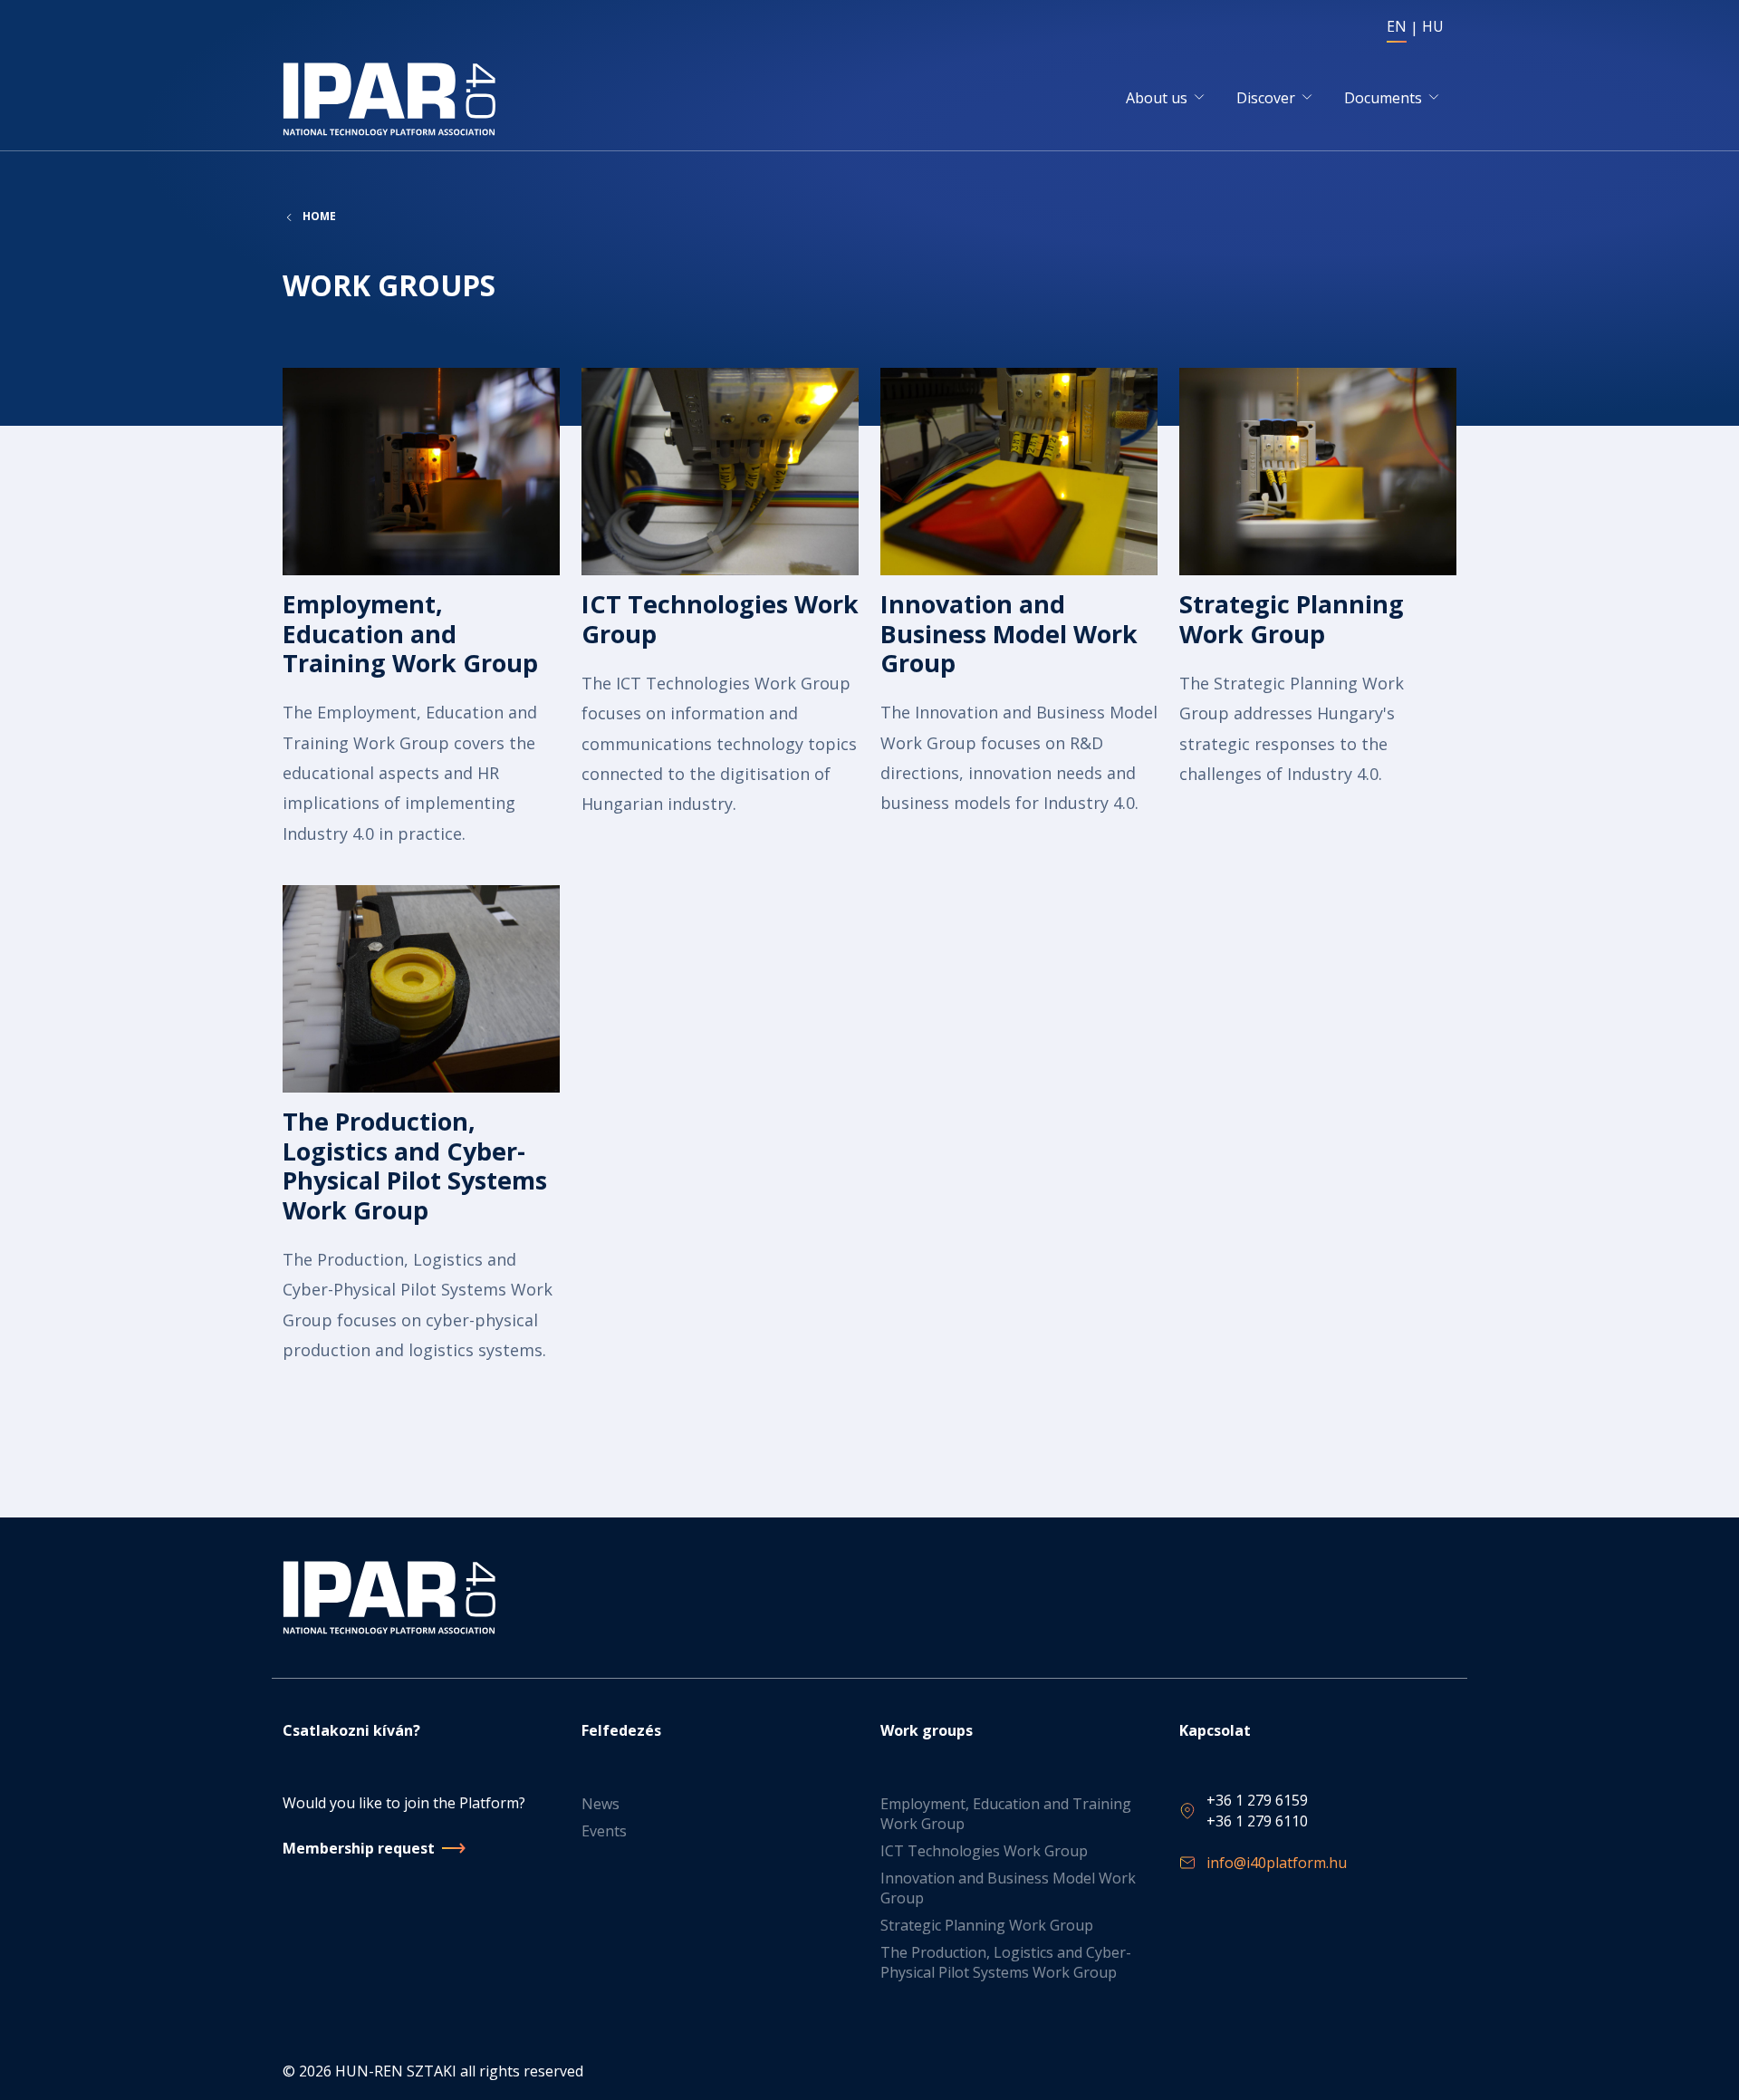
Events (604, 1831)
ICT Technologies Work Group (984, 1851)
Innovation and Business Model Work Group (1008, 1888)
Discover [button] (1266, 98)
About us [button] (1157, 98)
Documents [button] (1383, 98)
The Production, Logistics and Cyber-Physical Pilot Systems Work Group (1006, 1962)
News (600, 1804)
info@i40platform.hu (1277, 1863)
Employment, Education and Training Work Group (1006, 1814)
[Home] (393, 99)
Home (319, 217)
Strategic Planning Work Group (987, 1925)
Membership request (359, 1848)
